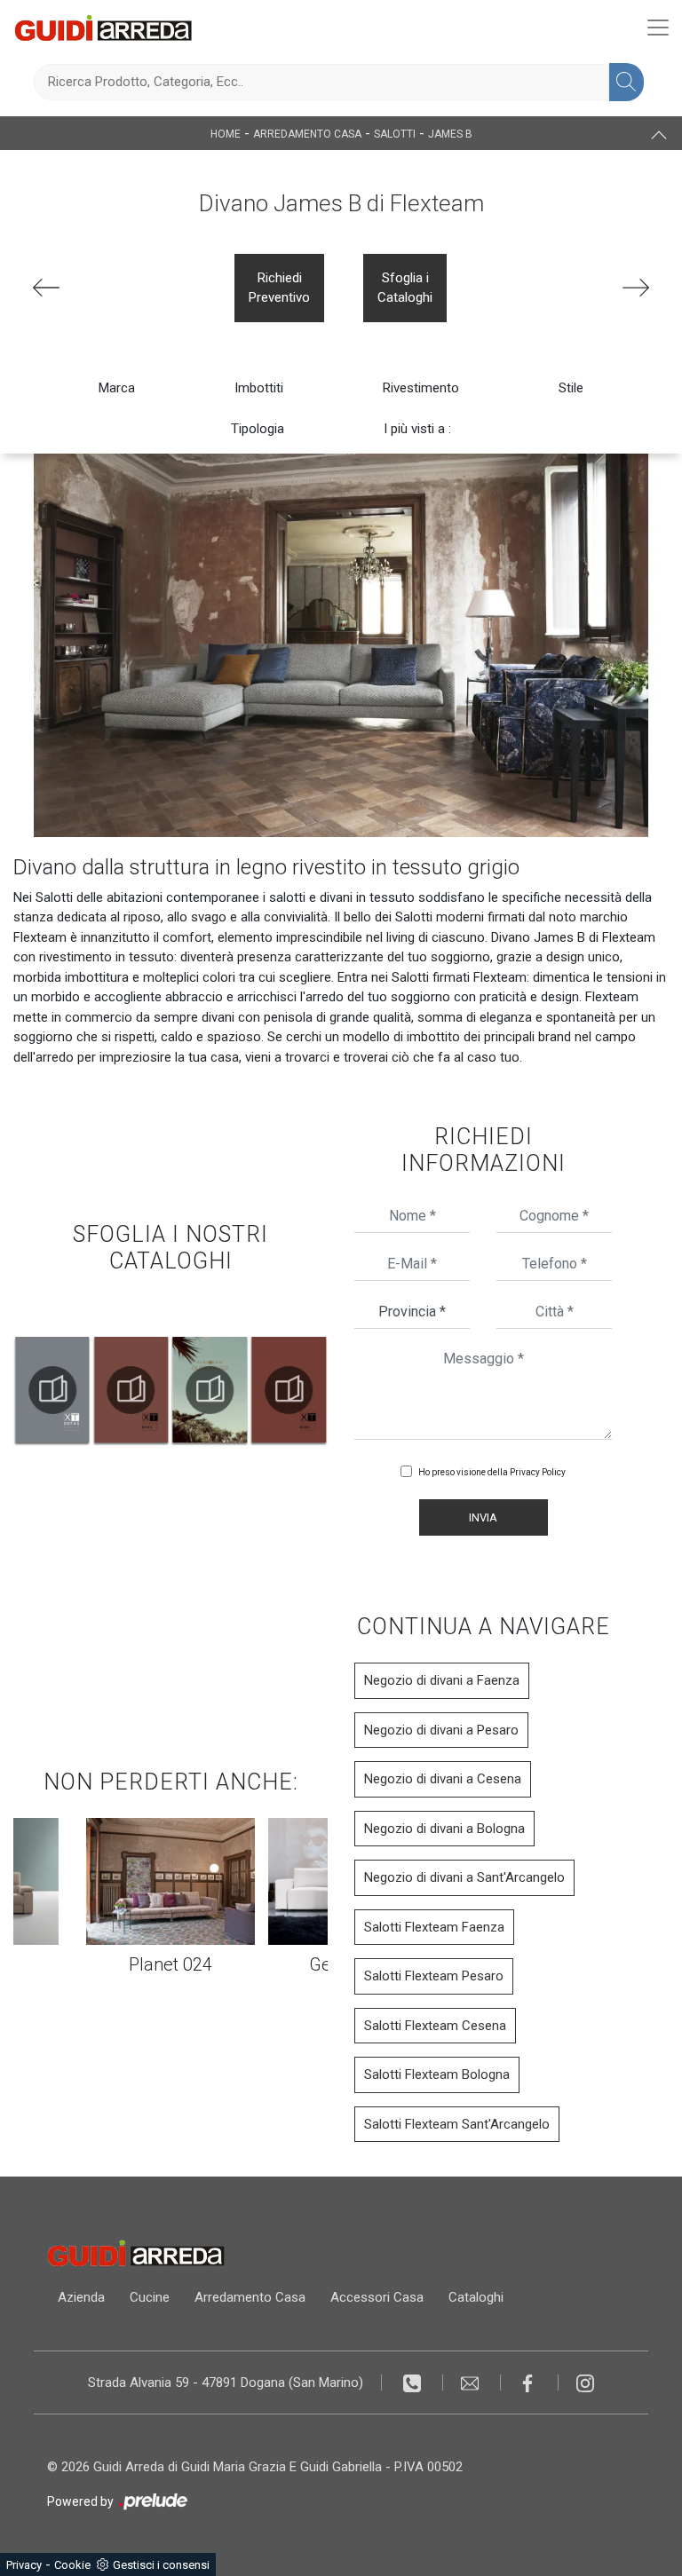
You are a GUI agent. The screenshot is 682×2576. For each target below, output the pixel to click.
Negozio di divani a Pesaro (441, 1730)
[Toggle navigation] (658, 28)
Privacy (24, 2565)
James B (450, 134)
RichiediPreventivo (279, 288)
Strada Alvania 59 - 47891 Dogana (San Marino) (226, 2382)
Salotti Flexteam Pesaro (434, 1976)
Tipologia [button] (258, 429)
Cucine (150, 2297)
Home (226, 134)
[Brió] (636, 288)
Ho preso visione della (492, 1472)
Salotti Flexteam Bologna (437, 2074)
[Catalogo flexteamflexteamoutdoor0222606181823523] (131, 1390)
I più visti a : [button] (417, 429)
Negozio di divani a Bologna (444, 1829)
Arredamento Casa (307, 134)
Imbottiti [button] (259, 388)
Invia (483, 1517)
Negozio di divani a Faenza (442, 1680)
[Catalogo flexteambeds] (210, 1390)
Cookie (72, 2565)
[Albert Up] (46, 288)
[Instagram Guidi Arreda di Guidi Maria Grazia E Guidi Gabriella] (585, 2382)
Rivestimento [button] (421, 388)
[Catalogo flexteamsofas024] (289, 1390)
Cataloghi (476, 2297)
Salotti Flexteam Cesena (435, 2026)
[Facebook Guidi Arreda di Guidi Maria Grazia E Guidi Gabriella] (530, 2382)
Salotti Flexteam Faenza (434, 1927)
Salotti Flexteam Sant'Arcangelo (457, 2124)
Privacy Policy (538, 1472)
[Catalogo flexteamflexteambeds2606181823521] (52, 1390)
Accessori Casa (377, 2297)
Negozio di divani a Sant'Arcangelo (464, 1877)
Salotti (395, 134)
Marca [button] (117, 388)
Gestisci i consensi (161, 2565)
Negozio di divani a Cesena (443, 1779)
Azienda (81, 2297)
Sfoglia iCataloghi (405, 288)
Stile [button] (571, 388)
